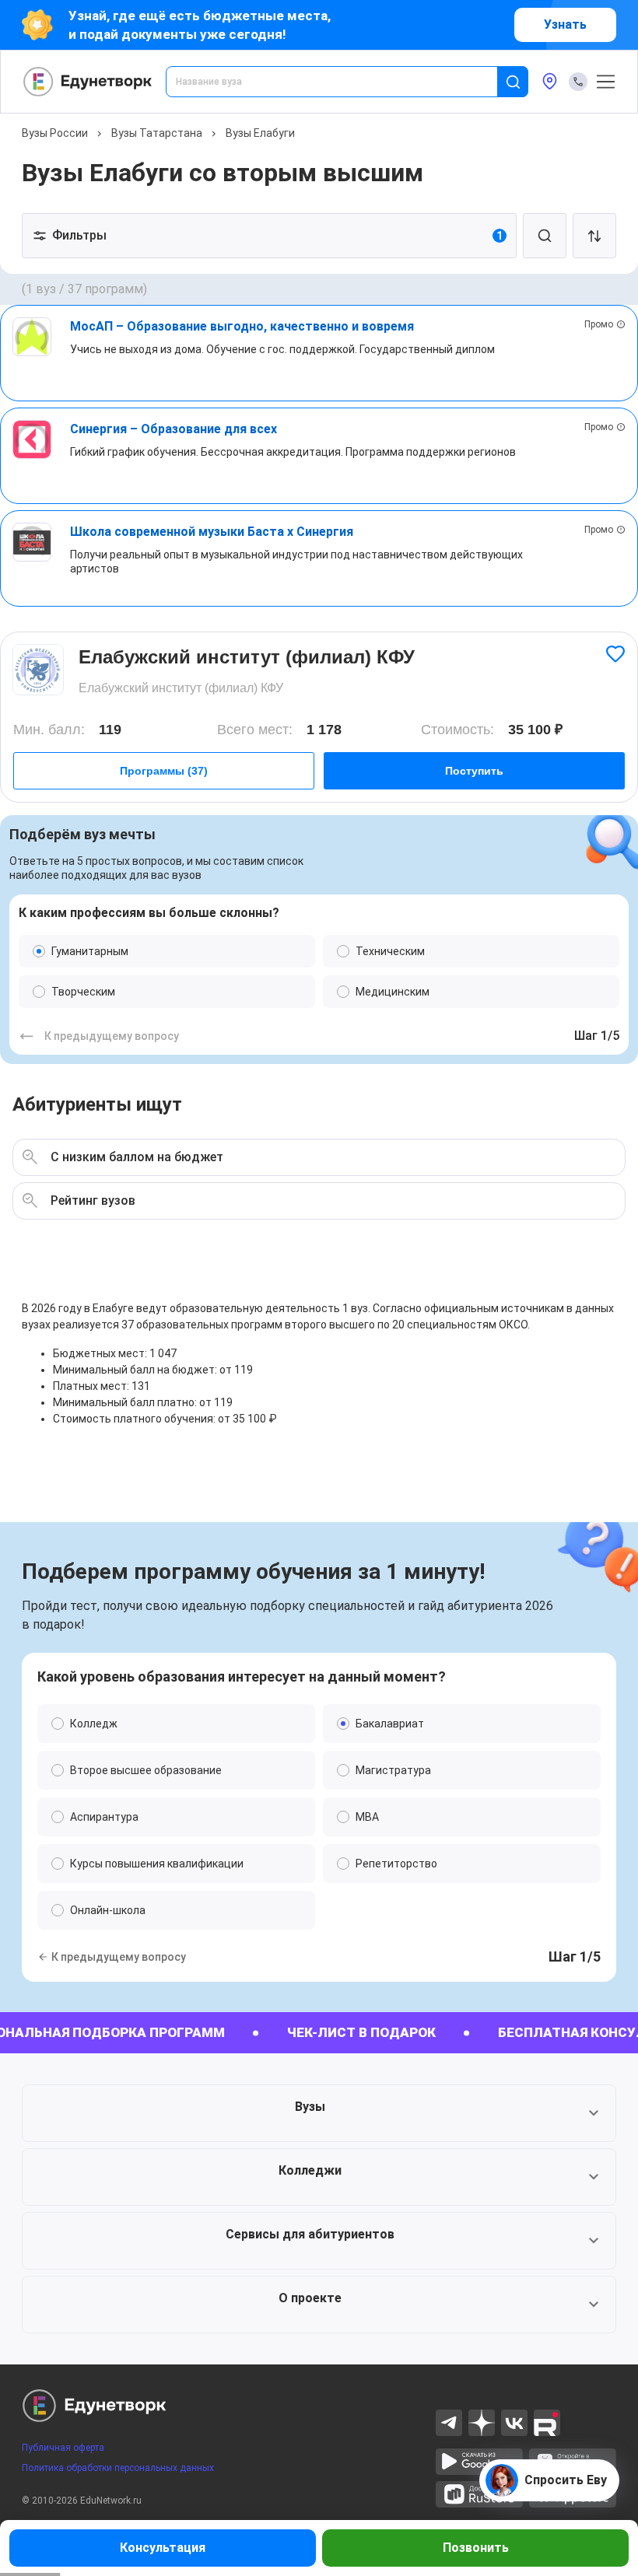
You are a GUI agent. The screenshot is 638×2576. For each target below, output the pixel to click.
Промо (599, 324)
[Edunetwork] (88, 82)
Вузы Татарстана (157, 133)
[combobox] (342, 82)
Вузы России (55, 133)
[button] (319, 2113)
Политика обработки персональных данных (118, 2468)
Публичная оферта (63, 2448)
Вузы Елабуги (260, 133)
